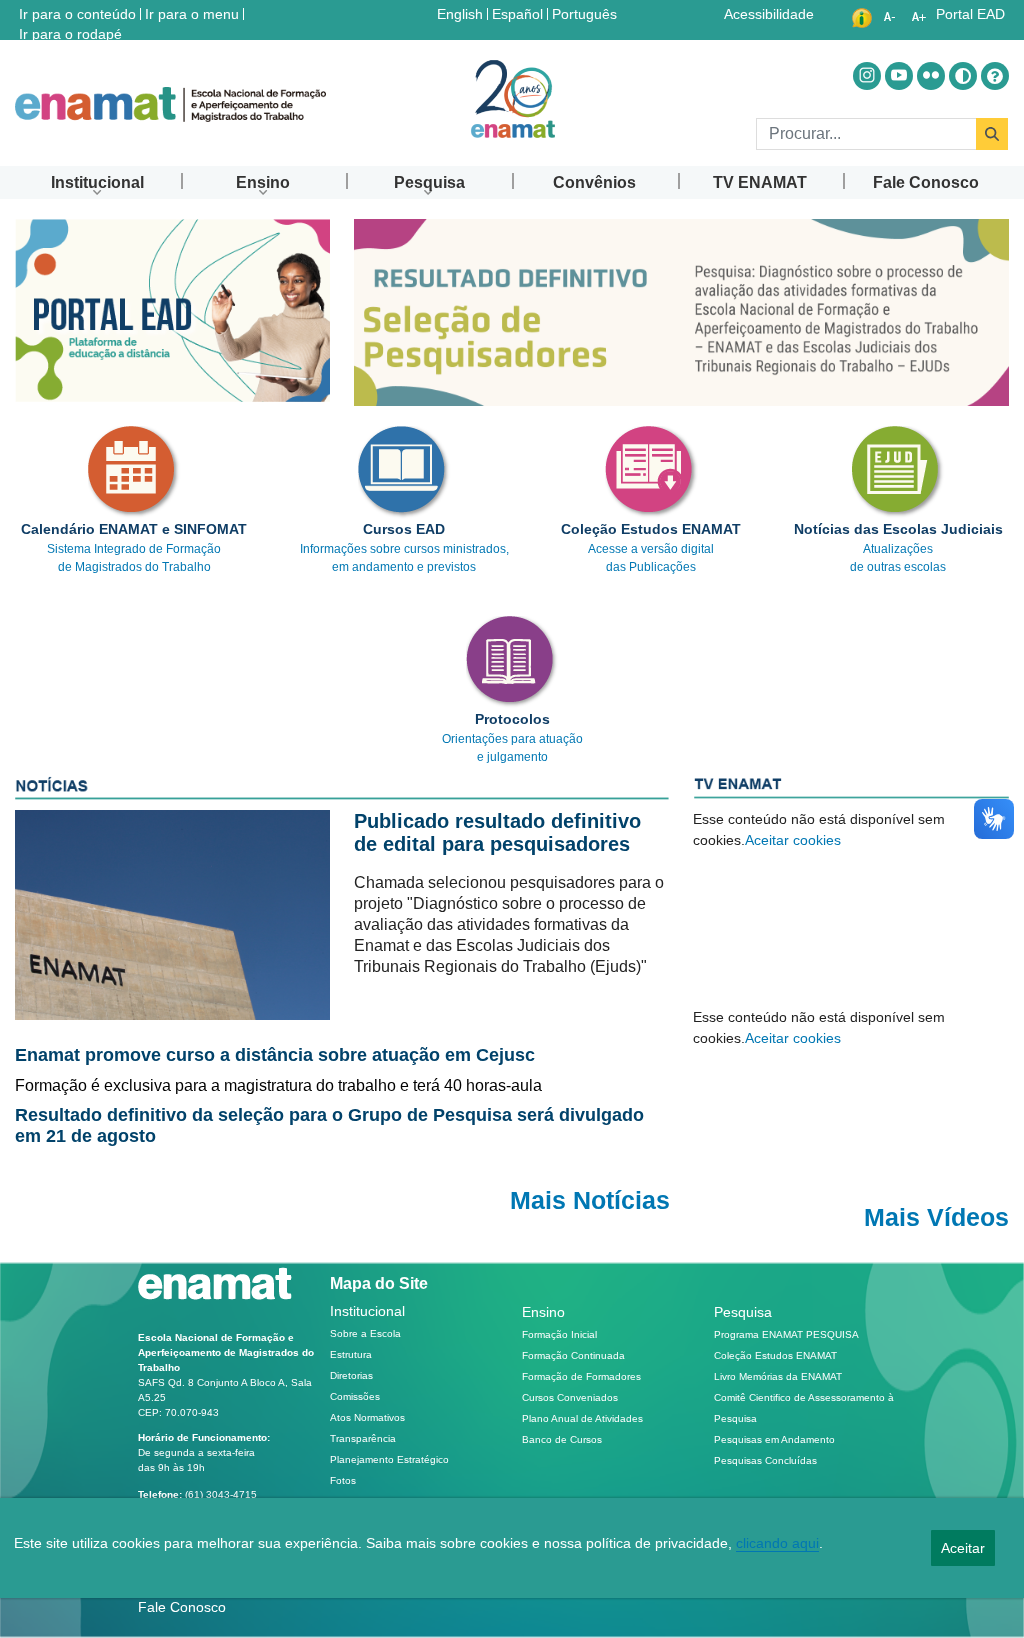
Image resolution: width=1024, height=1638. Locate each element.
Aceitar (963, 1548)
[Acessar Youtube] (899, 76)
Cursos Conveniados (570, 1397)
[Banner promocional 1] (681, 312)
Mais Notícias (590, 1200)
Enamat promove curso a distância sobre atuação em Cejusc (275, 1055)
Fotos (343, 1480)
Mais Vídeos (936, 1217)
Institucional (367, 1311)
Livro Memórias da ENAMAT (778, 1376)
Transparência (363, 1438)
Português (586, 13)
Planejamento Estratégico (389, 1459)
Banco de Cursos (562, 1439)
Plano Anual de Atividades (582, 1418)
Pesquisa (743, 1312)
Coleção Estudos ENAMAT (775, 1355)
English (462, 13)
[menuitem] (98, 182)
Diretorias (351, 1375)
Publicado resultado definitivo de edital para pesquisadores (497, 832)
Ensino (543, 1312)
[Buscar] (992, 134)
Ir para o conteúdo (77, 14)
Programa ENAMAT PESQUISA (786, 1334)
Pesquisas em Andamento (774, 1439)
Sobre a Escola (365, 1333)
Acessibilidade (769, 14)
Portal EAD (970, 14)
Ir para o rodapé (70, 34)
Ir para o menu (192, 14)
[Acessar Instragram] (867, 76)
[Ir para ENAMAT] (170, 104)
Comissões (355, 1396)
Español (519, 13)
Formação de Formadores (581, 1376)
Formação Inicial (559, 1334)
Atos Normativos (367, 1417)
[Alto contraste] (963, 76)
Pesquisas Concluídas (765, 1460)
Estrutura (351, 1354)
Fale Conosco (182, 1607)
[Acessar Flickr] (931, 76)
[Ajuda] (995, 76)
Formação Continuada (573, 1355)
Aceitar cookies (793, 840)
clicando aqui (777, 1543)
